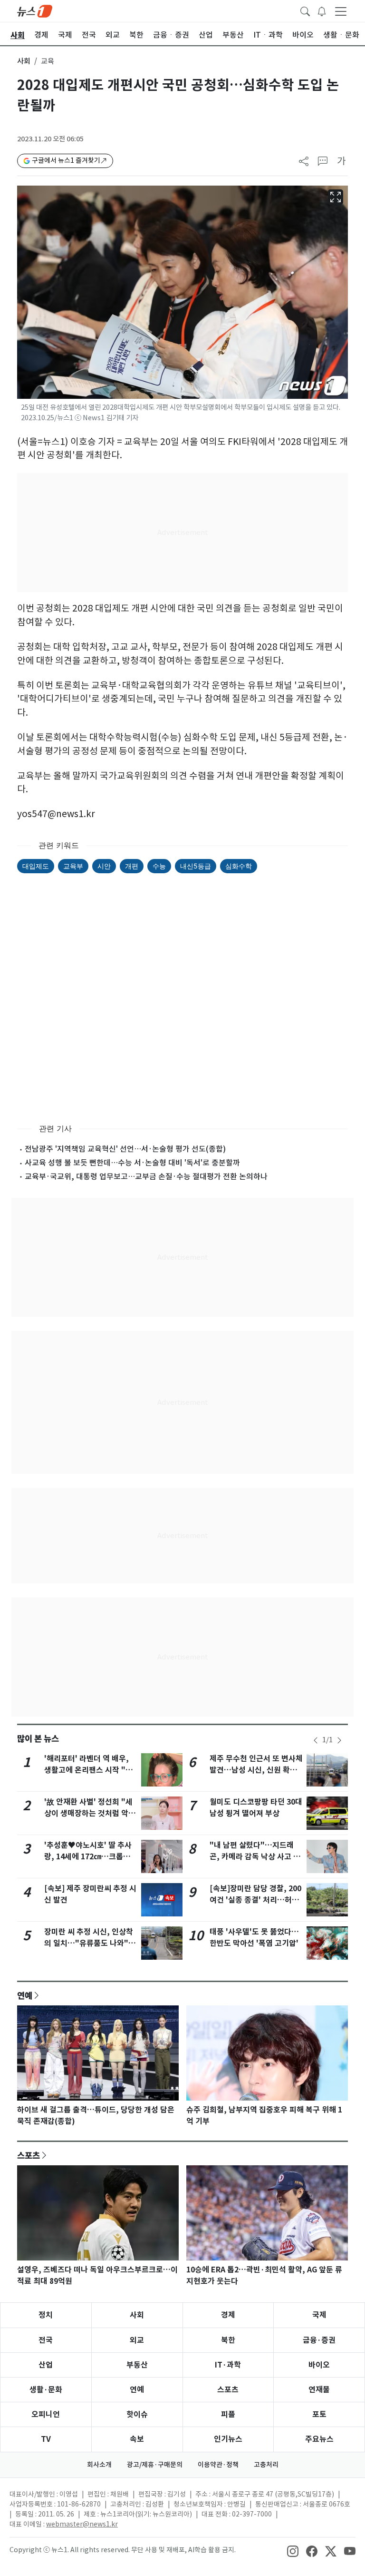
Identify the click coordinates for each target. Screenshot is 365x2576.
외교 (137, 2340)
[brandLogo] (35, 10)
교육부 (73, 866)
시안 (104, 866)
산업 (46, 2365)
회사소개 (99, 2465)
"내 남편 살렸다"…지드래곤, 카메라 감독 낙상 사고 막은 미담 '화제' (255, 1857)
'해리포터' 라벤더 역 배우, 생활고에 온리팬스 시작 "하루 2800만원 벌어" (88, 1770)
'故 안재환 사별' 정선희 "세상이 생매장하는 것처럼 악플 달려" (90, 1813)
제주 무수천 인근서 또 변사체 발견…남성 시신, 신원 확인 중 (256, 1770)
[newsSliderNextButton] (339, 1740)
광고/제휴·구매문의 (155, 2465)
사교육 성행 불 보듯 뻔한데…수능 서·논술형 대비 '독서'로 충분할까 (132, 1163)
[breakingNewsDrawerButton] (322, 10)
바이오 (319, 2365)
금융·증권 (319, 2340)
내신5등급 (196, 866)
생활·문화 (46, 2390)
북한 (228, 2340)
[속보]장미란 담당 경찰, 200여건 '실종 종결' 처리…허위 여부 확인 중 (255, 1900)
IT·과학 (228, 2365)
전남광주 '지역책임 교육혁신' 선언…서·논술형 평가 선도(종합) (125, 1149)
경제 (228, 2315)
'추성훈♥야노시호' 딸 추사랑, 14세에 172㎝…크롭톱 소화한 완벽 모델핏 (88, 1857)
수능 (159, 866)
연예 (25, 1995)
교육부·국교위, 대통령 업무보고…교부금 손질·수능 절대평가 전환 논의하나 (146, 1176)
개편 (132, 866)
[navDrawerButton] (341, 11)
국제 (319, 2315)
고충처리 (266, 2465)
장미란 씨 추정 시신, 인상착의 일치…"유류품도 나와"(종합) (89, 1943)
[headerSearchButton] (305, 10)
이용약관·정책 (218, 2465)
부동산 (137, 2365)
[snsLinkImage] (293, 2551)
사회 (24, 61)
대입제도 (36, 866)
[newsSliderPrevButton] (316, 1740)
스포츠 (29, 2155)
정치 (46, 2315)
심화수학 (239, 866)
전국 (46, 2340)
